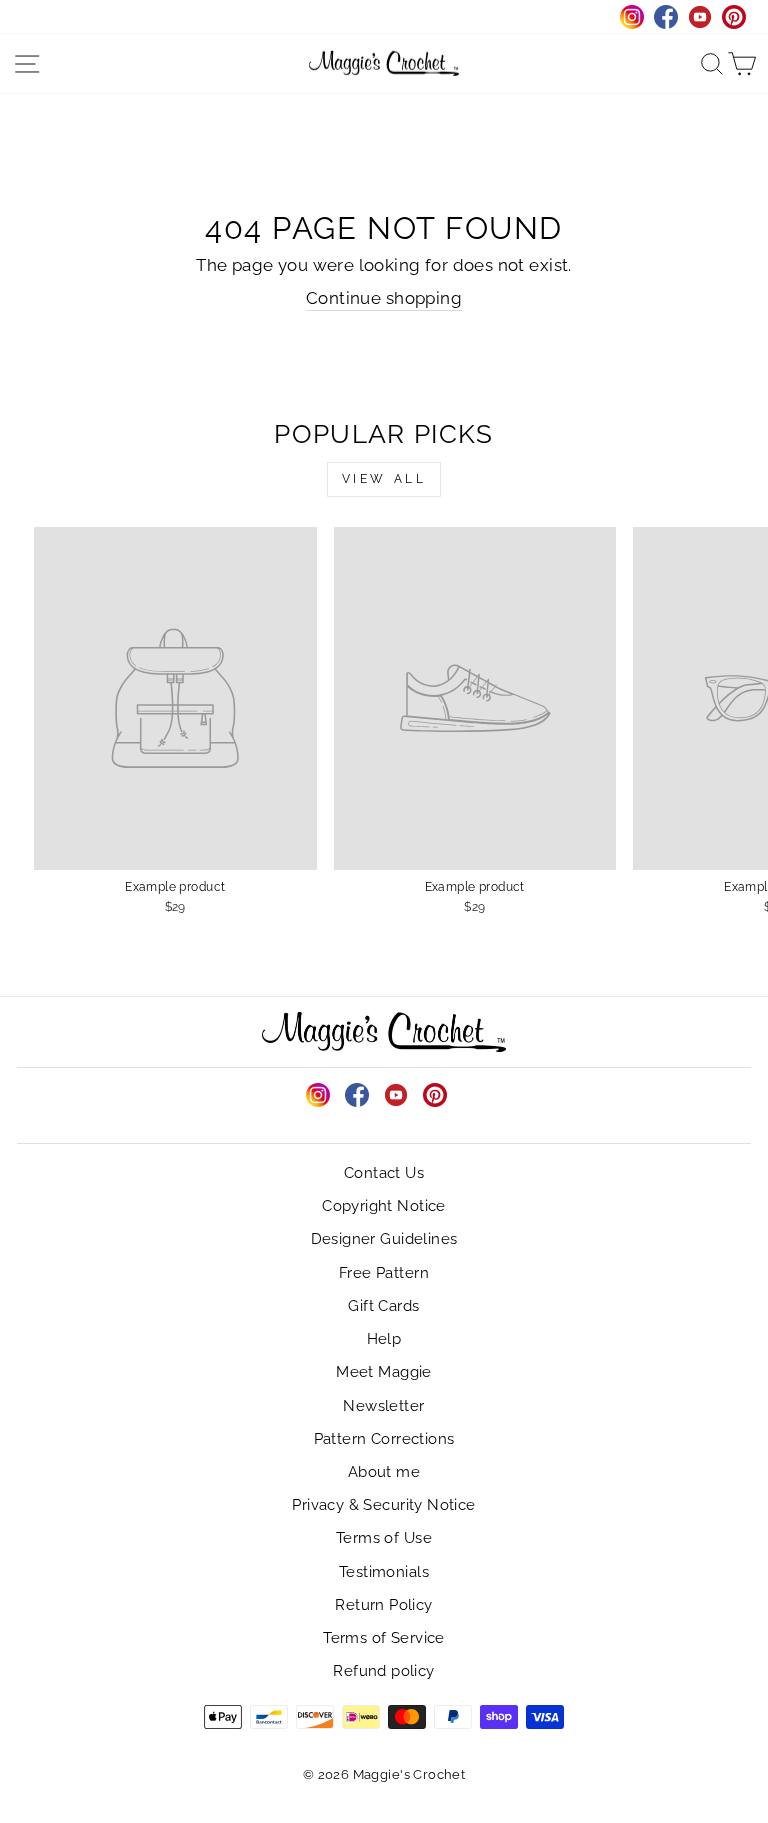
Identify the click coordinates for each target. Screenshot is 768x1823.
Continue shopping (384, 298)
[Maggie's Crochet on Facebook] (357, 1095)
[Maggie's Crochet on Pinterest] (435, 1095)
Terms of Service (384, 1638)
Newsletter (383, 1406)
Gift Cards (383, 1306)
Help (384, 1339)
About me (384, 1472)
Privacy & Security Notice (383, 1505)
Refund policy (383, 1671)
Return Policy (383, 1605)
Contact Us (384, 1173)
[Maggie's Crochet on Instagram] (318, 1095)
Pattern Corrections (384, 1439)
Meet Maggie (384, 1372)
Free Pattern (384, 1273)
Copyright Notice (384, 1206)
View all (384, 479)
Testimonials (384, 1572)
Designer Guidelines (384, 1239)
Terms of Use (384, 1538)
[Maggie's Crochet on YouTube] (396, 1095)
